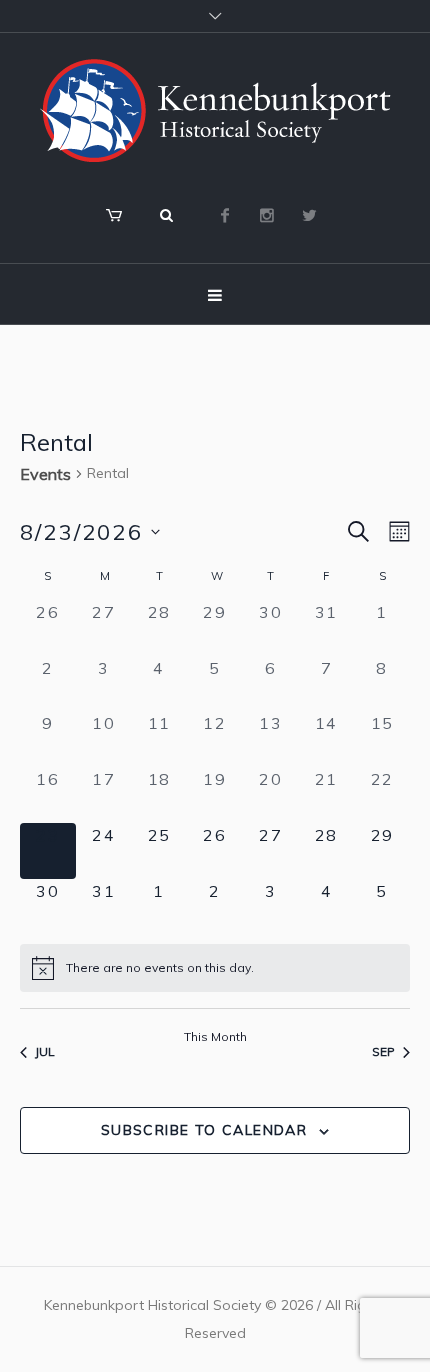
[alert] (215, 968)
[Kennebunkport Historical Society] (215, 110)
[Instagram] (267, 215)
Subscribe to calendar (204, 1130)
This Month (215, 1036)
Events (45, 474)
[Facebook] (225, 215)
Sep (383, 1051)
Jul (45, 1051)
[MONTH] (395, 531)
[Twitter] (309, 215)
